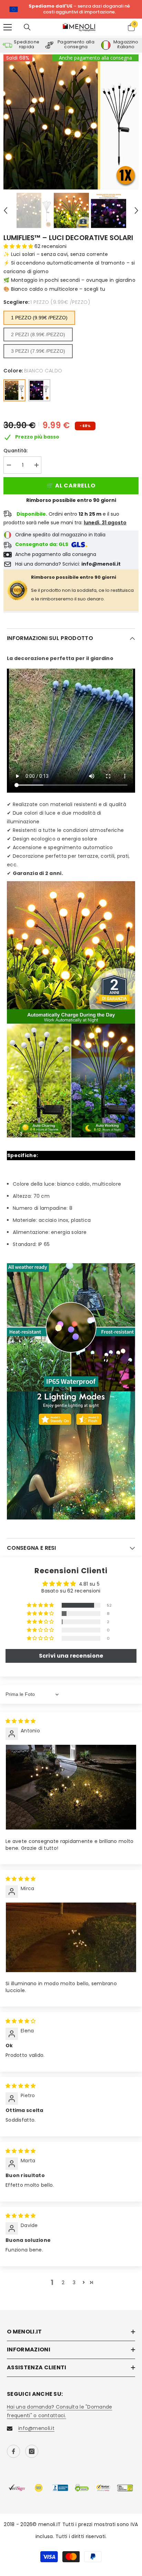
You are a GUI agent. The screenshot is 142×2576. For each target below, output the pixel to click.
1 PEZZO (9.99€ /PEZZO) (39, 318)
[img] (21, 1721)
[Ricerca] (27, 27)
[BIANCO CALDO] (14, 390)
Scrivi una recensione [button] (71, 1656)
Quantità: (16, 451)
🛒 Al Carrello (71, 486)
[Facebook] (13, 2451)
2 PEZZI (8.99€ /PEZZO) (38, 334)
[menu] (8, 27)
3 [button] (74, 2283)
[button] (6, 210)
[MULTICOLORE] (39, 390)
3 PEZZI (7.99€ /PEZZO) (38, 351)
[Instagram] (32, 2451)
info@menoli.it (36, 2428)
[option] (71, 122)
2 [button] (63, 2283)
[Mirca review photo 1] (71, 1937)
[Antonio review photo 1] (71, 1787)
